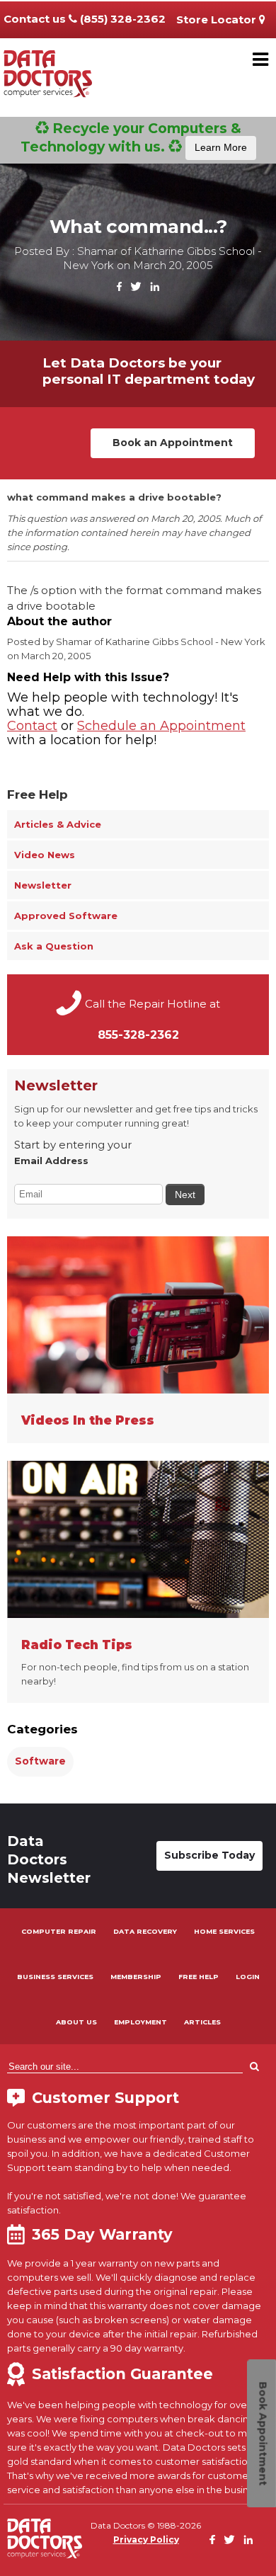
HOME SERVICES (224, 1931)
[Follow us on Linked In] (155, 287)
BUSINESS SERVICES (55, 1977)
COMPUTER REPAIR (59, 1931)
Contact (32, 726)
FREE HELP (199, 1977)
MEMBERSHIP (136, 1977)
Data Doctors (45, 2538)
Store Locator (218, 19)
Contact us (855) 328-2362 (85, 19)
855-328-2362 (138, 1035)
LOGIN (248, 1977)
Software (40, 1761)
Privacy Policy (146, 2540)
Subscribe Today (209, 1855)
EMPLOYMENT (140, 2022)
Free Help (38, 794)
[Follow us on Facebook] (120, 287)
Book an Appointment (173, 443)
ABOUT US (76, 2022)
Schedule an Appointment (161, 726)
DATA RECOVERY (145, 1931)
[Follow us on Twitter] (136, 287)
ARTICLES (202, 2022)
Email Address (51, 1161)
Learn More (221, 147)
